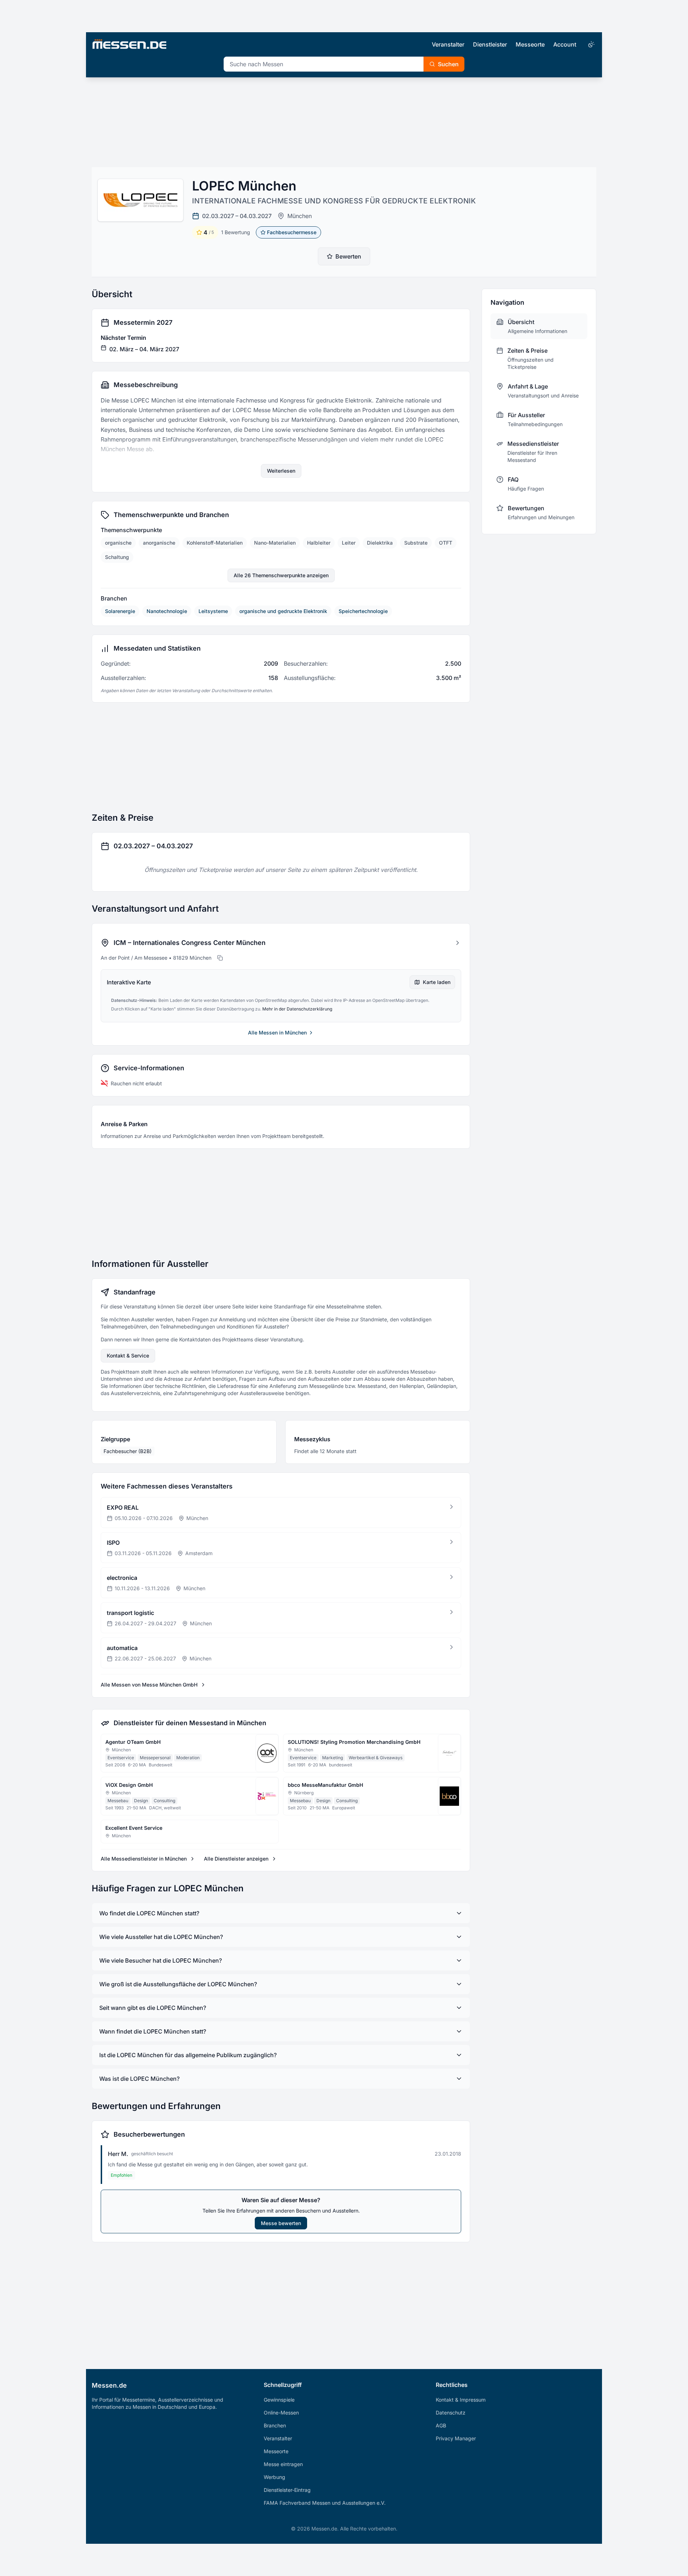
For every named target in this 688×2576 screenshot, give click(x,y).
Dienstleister (490, 44)
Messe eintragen (283, 2464)
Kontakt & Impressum (461, 2400)
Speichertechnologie (363, 611)
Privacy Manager (456, 2438)
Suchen (448, 64)
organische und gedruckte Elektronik (283, 611)
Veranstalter (448, 44)
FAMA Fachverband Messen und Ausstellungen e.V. (325, 2503)
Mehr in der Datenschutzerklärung (297, 1009)
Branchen (275, 2425)
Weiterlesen (281, 471)
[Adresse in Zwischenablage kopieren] (220, 958)
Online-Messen (281, 2413)
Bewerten (348, 256)
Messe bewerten (281, 2223)
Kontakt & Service (128, 1355)
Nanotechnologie (167, 611)
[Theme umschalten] (591, 44)
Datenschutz (451, 2413)
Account (565, 44)
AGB (441, 2425)
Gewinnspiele (279, 2400)
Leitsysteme (213, 611)
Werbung (274, 2477)
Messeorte (530, 44)
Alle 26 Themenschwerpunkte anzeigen (281, 575)
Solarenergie (120, 611)
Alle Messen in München (277, 1033)
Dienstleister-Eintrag (287, 2490)
